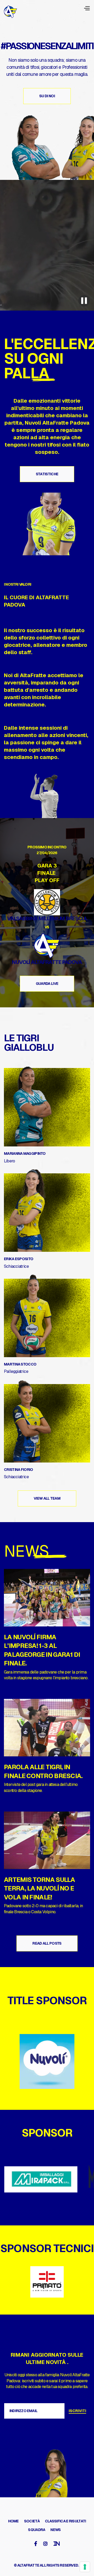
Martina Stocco (20, 1364)
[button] (87, 8)
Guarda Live (47, 984)
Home (13, 2521)
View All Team (47, 1498)
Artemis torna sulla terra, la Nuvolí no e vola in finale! (40, 1888)
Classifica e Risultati (66, 2521)
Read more (14, 1688)
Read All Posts (47, 1943)
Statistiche (47, 474)
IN (57, 2544)
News (55, 2530)
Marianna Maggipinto (25, 1153)
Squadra (37, 2530)
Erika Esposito (19, 1259)
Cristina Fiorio (19, 1470)
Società (32, 2521)
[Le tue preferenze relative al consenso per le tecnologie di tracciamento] (85, 2567)
